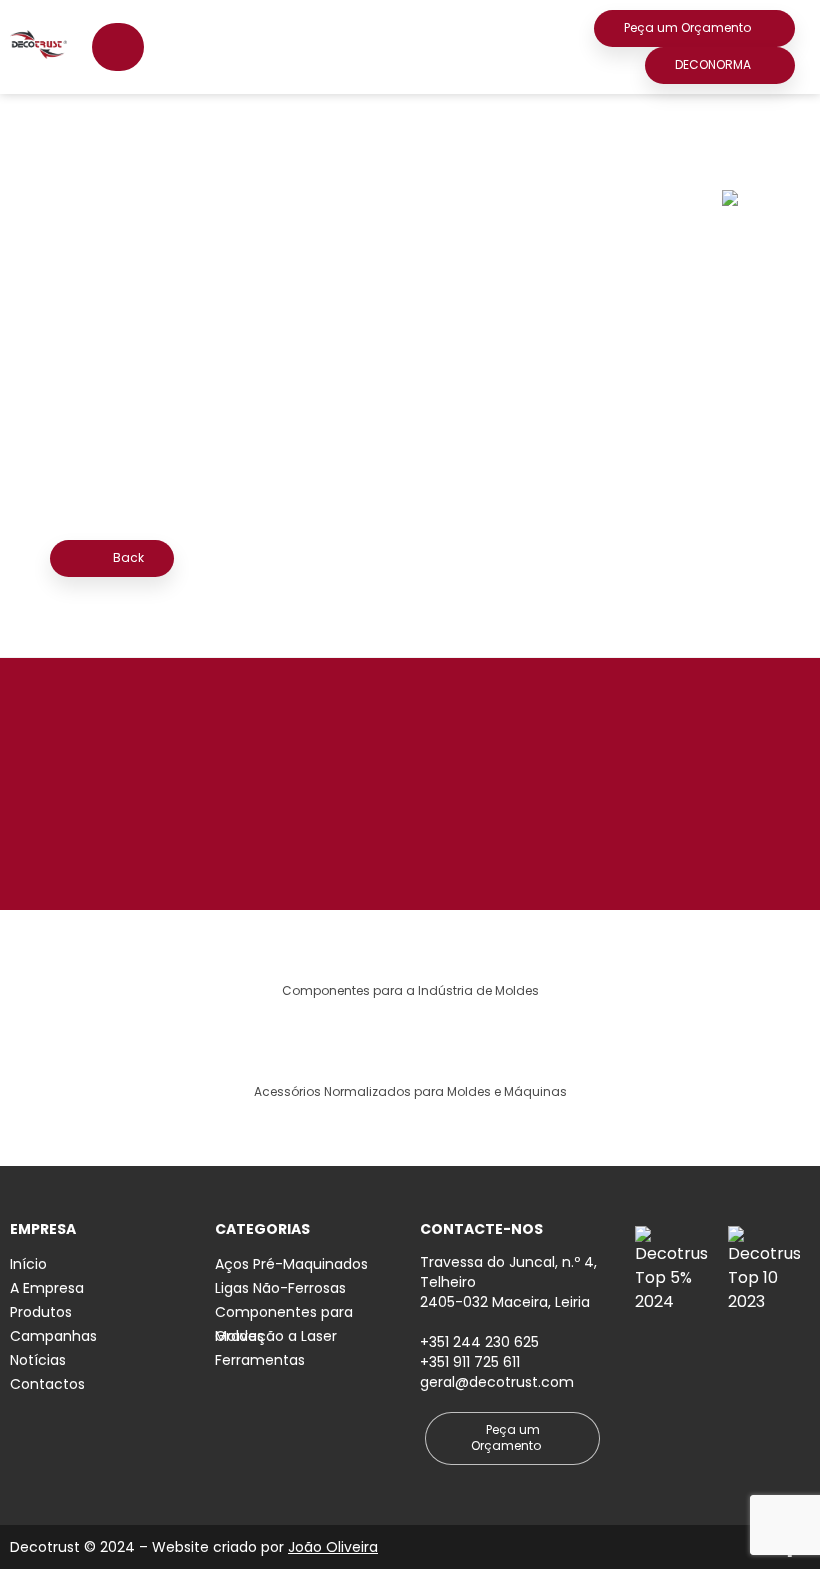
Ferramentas (260, 1360)
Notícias (38, 1360)
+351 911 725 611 (470, 1362)
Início (28, 1264)
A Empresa (47, 1288)
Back (127, 557)
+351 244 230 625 (479, 1342)
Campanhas (53, 1336)
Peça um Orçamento (687, 27)
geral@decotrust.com (497, 1382)
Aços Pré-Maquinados (291, 1264)
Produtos (41, 1312)
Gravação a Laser (276, 1336)
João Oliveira (333, 1547)
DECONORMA (713, 64)
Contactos (47, 1384)
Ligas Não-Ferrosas (280, 1288)
